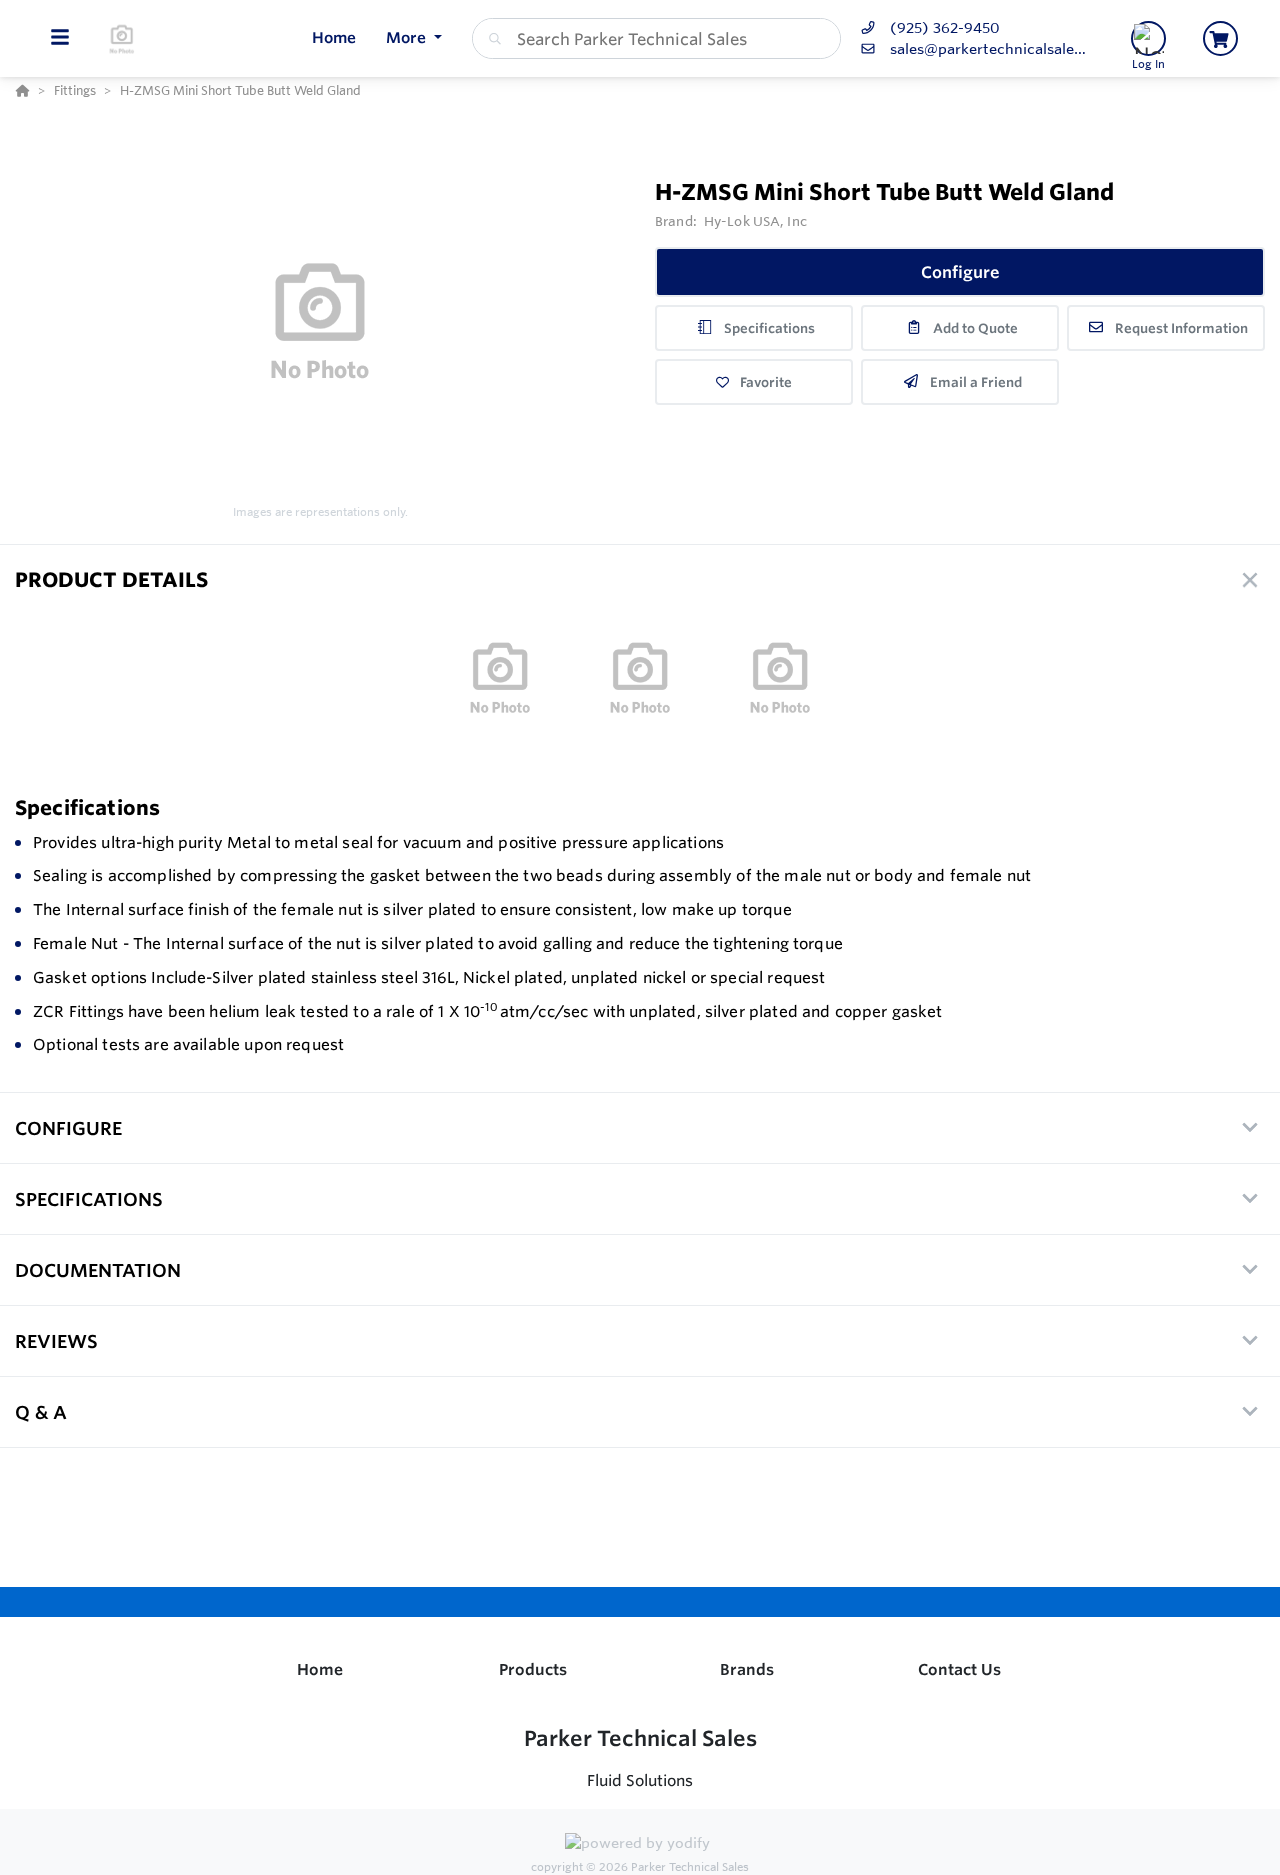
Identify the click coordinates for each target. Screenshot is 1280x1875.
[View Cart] (1220, 38)
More (408, 37)
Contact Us (959, 1669)
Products (533, 1669)
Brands (747, 1669)
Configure (960, 272)
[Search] (491, 39)
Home (320, 1669)
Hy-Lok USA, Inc (755, 221)
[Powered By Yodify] (640, 1846)
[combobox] (656, 38)
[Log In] (1148, 38)
